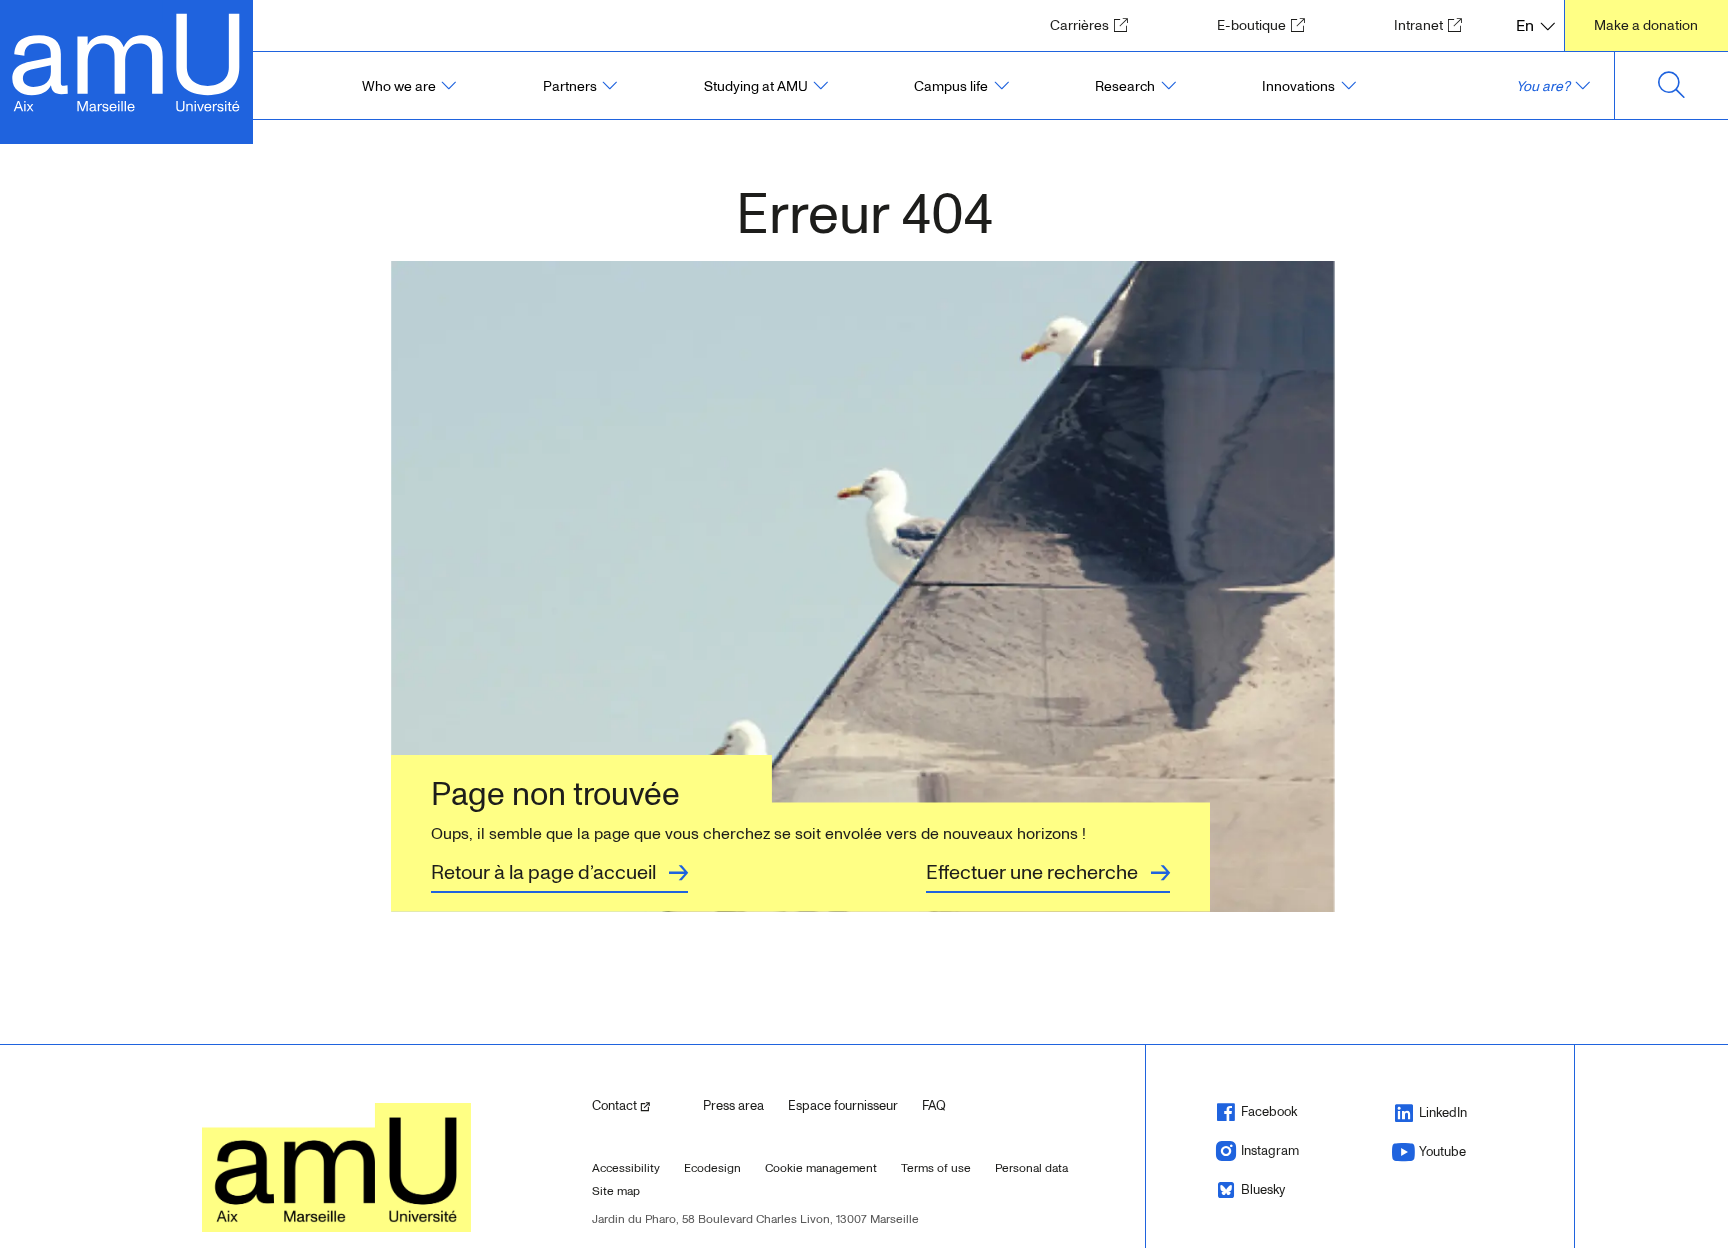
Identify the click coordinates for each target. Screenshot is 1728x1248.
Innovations (1298, 86)
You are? (1543, 86)
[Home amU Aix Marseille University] (126, 60)
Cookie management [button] (821, 1168)
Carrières (1095, 25)
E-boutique (1267, 25)
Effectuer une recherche (1032, 873)
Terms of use (936, 1168)
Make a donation (1646, 25)
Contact (640, 1105)
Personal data (1031, 1168)
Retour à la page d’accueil (543, 873)
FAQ (934, 1106)
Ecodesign (712, 1168)
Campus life (951, 86)
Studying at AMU (756, 86)
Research (1125, 86)
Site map (616, 1191)
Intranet (1434, 25)
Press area (733, 1106)
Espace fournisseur (843, 1106)
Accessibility (626, 1168)
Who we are (399, 86)
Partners (570, 86)
